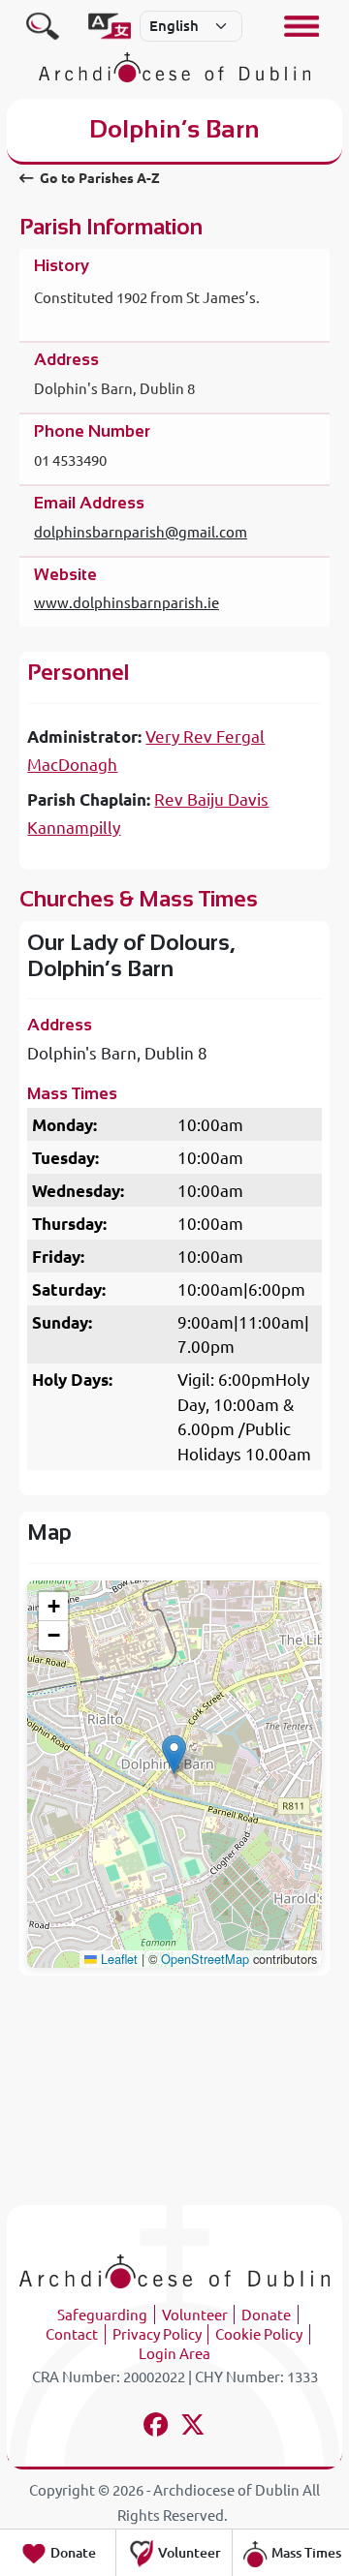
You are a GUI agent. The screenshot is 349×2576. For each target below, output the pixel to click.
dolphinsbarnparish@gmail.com (141, 532)
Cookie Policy (259, 2334)
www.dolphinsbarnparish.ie (127, 603)
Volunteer (195, 2315)
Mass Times (305, 2553)
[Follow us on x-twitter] (193, 2427)
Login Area (174, 2354)
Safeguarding (102, 2315)
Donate (266, 2315)
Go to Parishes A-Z (98, 178)
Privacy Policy (157, 2334)
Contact (72, 2334)
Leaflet (117, 1959)
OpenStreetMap (205, 1959)
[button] (174, 1754)
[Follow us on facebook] (157, 2427)
